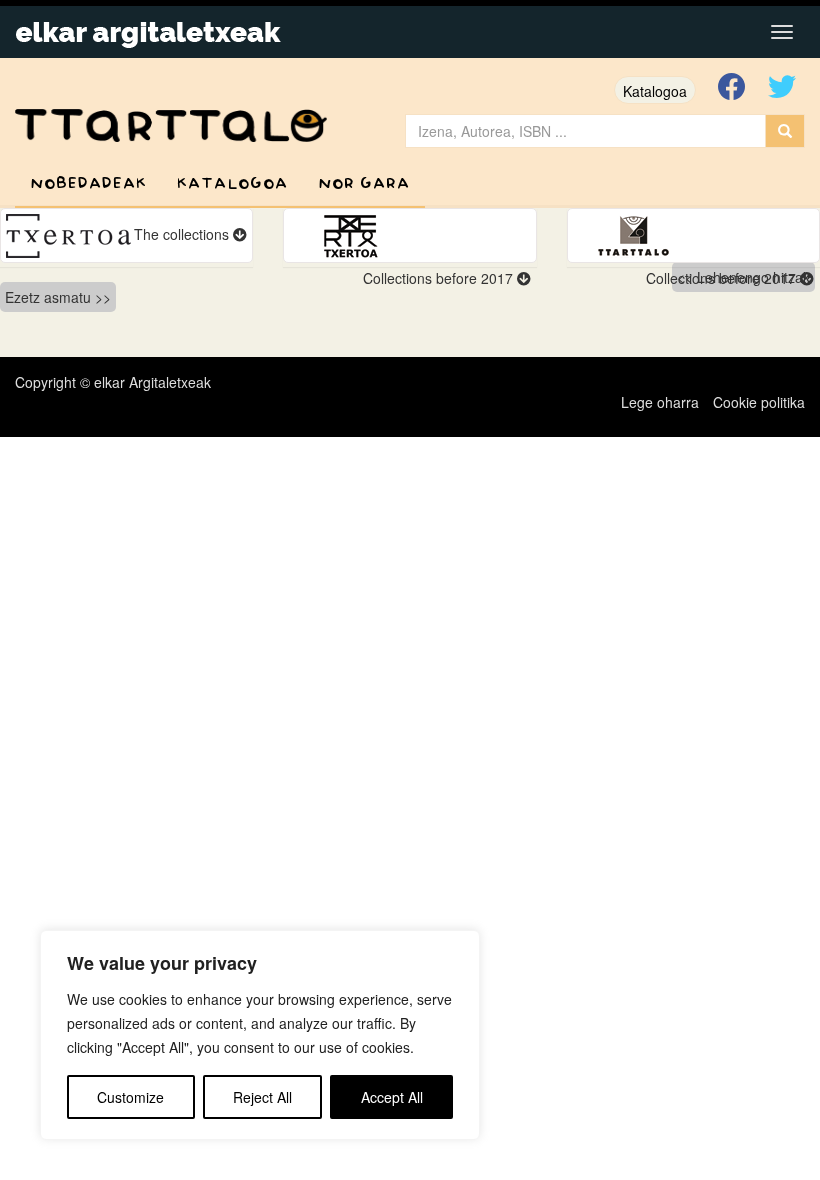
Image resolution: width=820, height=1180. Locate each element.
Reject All (262, 1097)
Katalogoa (655, 91)
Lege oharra (660, 402)
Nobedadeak (88, 183)
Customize (130, 1097)
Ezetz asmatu (48, 297)
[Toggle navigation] (782, 32)
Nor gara (364, 183)
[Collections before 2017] (409, 235)
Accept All (392, 1097)
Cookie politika (759, 402)
